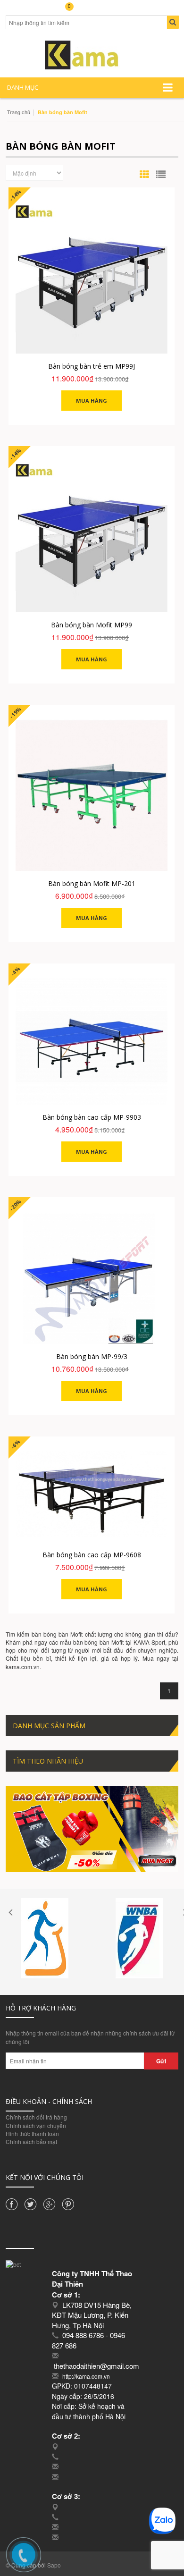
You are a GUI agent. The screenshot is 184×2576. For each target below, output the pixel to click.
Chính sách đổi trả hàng (36, 2117)
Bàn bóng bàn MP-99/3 (92, 1356)
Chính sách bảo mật (31, 2141)
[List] (161, 174)
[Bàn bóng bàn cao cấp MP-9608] (92, 1497)
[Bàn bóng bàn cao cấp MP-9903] (92, 1041)
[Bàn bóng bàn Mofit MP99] (92, 536)
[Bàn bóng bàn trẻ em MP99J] (92, 278)
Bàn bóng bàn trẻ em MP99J (92, 366)
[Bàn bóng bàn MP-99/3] (92, 1278)
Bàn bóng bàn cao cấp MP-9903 (92, 1117)
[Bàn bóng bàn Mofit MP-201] (92, 795)
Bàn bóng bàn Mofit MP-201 (92, 883)
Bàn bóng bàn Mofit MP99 (92, 625)
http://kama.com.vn (86, 2376)
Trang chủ (19, 112)
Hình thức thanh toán (32, 2133)
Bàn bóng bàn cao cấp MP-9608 (92, 1555)
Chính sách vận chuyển (36, 2125)
